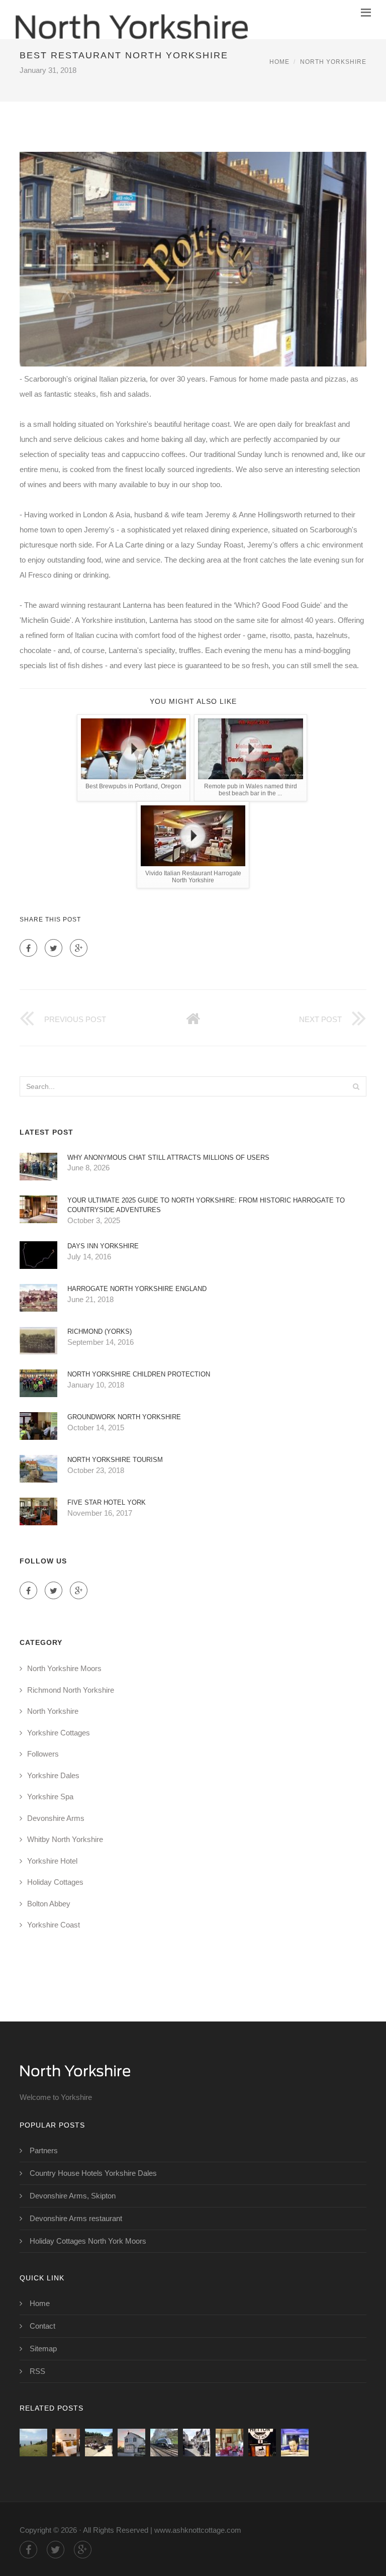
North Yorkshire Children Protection (139, 1374)
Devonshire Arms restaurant (76, 2218)
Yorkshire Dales (53, 1775)
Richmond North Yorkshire (71, 1690)
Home (279, 62)
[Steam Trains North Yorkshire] (164, 2443)
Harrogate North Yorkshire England (137, 1289)
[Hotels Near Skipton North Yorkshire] (262, 2443)
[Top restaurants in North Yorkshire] (131, 2443)
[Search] (356, 1086)
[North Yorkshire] (131, 20)
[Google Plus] (79, 948)
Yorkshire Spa (50, 1797)
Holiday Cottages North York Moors (88, 2241)
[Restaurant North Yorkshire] (99, 2443)
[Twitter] (54, 948)
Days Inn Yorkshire (103, 1246)
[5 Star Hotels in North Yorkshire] (295, 2443)
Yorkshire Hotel (52, 1861)
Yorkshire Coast (54, 1925)
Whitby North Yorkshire (65, 1839)
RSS (37, 2371)
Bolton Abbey (49, 1904)
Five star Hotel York (107, 1502)
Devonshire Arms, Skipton (73, 2196)
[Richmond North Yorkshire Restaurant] (66, 2443)
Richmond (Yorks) (100, 1331)
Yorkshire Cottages (59, 1733)
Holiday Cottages (55, 1882)
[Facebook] (28, 948)
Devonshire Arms (56, 1818)
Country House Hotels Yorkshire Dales (93, 2173)
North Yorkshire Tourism (115, 1460)
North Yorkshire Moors (64, 1668)
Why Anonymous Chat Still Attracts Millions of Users (168, 1158)
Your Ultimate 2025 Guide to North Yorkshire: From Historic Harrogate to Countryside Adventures (206, 1205)
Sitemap (43, 2349)
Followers (43, 1754)
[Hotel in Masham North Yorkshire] (229, 2443)
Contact (42, 2326)
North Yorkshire (333, 62)
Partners (44, 2150)
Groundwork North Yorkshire (124, 1417)
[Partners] (33, 2443)
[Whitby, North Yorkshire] (197, 2443)
